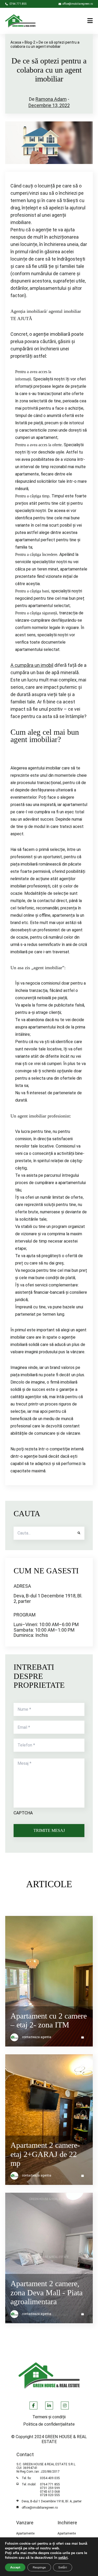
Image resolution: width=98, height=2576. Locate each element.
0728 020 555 (50, 2495)
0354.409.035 (50, 2478)
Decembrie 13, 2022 (49, 105)
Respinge (39, 2567)
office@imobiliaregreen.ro (40, 2508)
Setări (63, 2567)
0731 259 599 (50, 2488)
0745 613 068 (50, 2492)
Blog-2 (30, 42)
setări (63, 2558)
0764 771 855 (50, 2484)
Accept (15, 2567)
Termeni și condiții (49, 2417)
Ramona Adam (51, 99)
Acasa (16, 42)
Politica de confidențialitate (49, 2424)
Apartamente (25, 2534)
